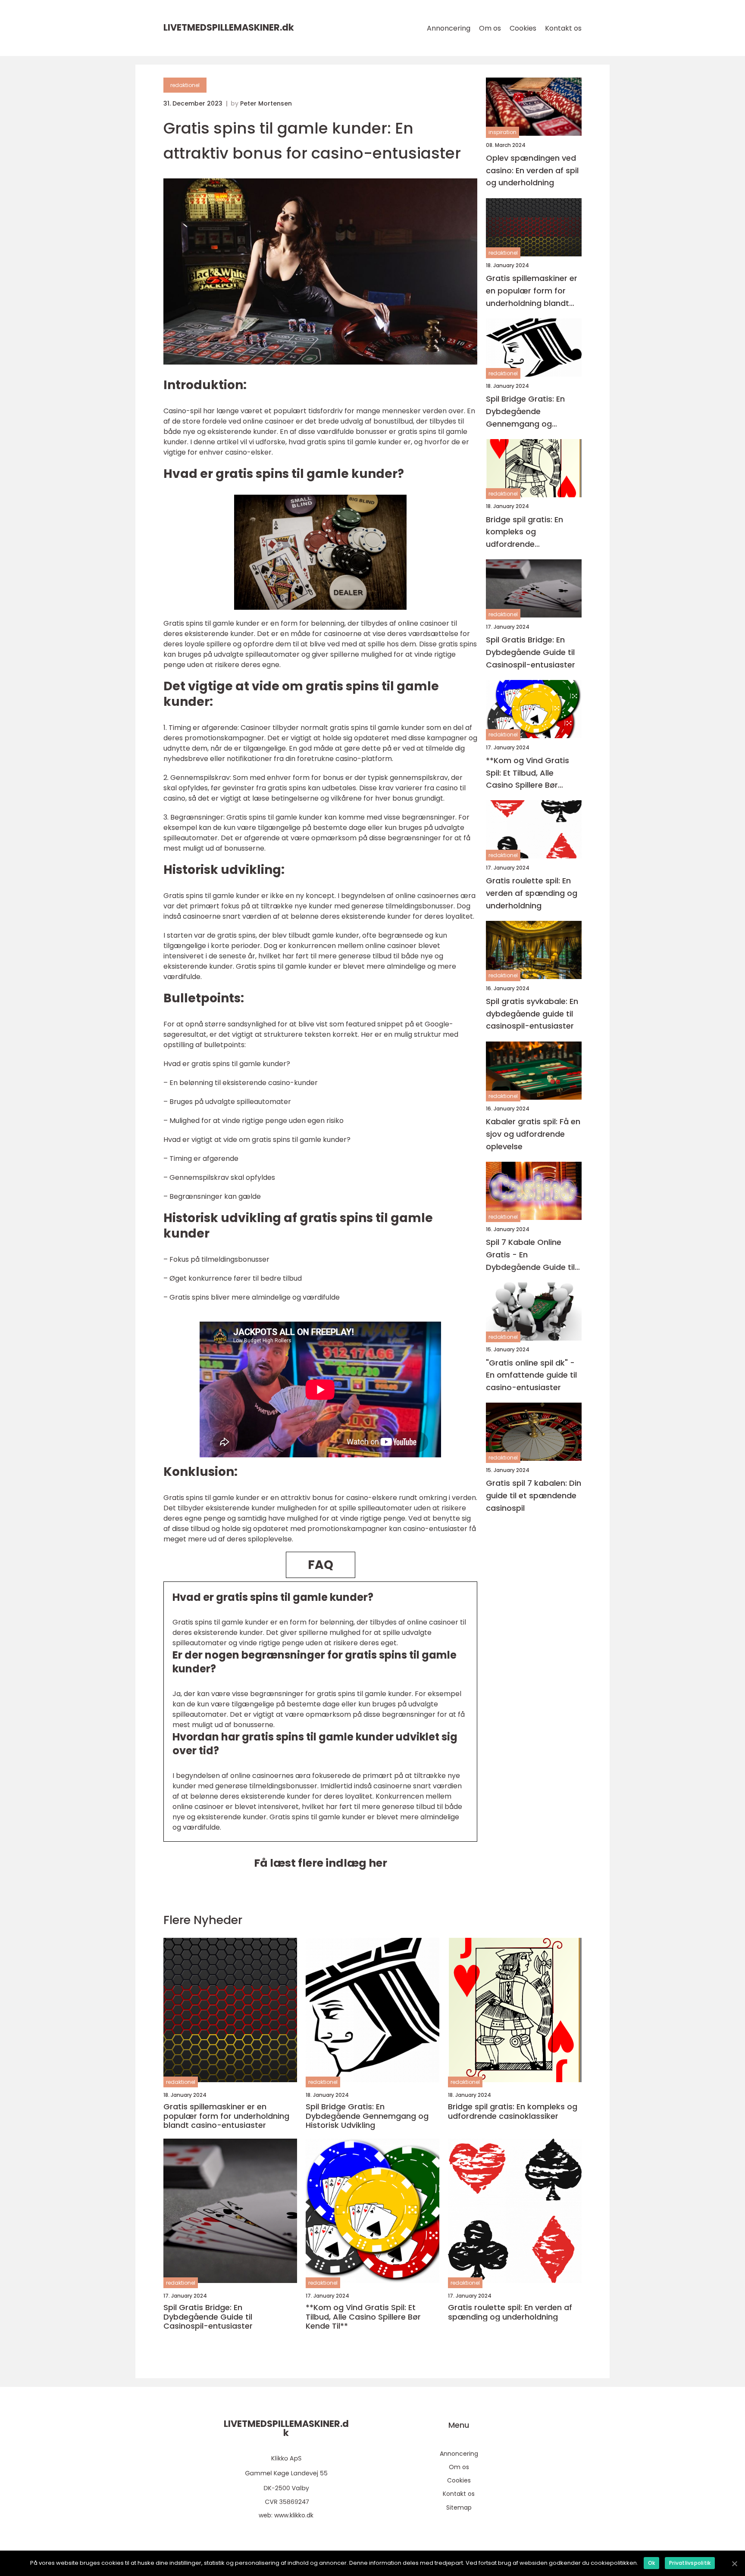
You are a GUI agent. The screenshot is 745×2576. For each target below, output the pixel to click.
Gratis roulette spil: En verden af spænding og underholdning (532, 893)
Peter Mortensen (266, 103)
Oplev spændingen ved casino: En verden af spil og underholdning (532, 170)
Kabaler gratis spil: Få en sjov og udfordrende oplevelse (533, 1134)
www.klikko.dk (294, 2515)
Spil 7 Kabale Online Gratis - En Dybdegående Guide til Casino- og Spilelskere (530, 1255)
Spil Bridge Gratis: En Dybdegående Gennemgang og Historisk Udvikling (525, 412)
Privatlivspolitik (690, 2563)
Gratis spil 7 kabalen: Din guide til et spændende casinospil (534, 1496)
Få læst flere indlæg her (321, 1863)
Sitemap (459, 2507)
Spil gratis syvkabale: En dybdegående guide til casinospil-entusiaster (532, 1014)
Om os (490, 28)
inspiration (502, 133)
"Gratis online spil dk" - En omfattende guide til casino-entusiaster (531, 1375)
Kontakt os (563, 28)
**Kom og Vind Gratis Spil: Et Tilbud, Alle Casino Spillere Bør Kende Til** (527, 773)
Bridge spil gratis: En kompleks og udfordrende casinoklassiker (524, 532)
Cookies (523, 28)
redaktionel (185, 85)
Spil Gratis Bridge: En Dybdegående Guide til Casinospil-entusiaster (531, 653)
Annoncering (449, 28)
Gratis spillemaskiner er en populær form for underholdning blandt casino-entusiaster (532, 292)
